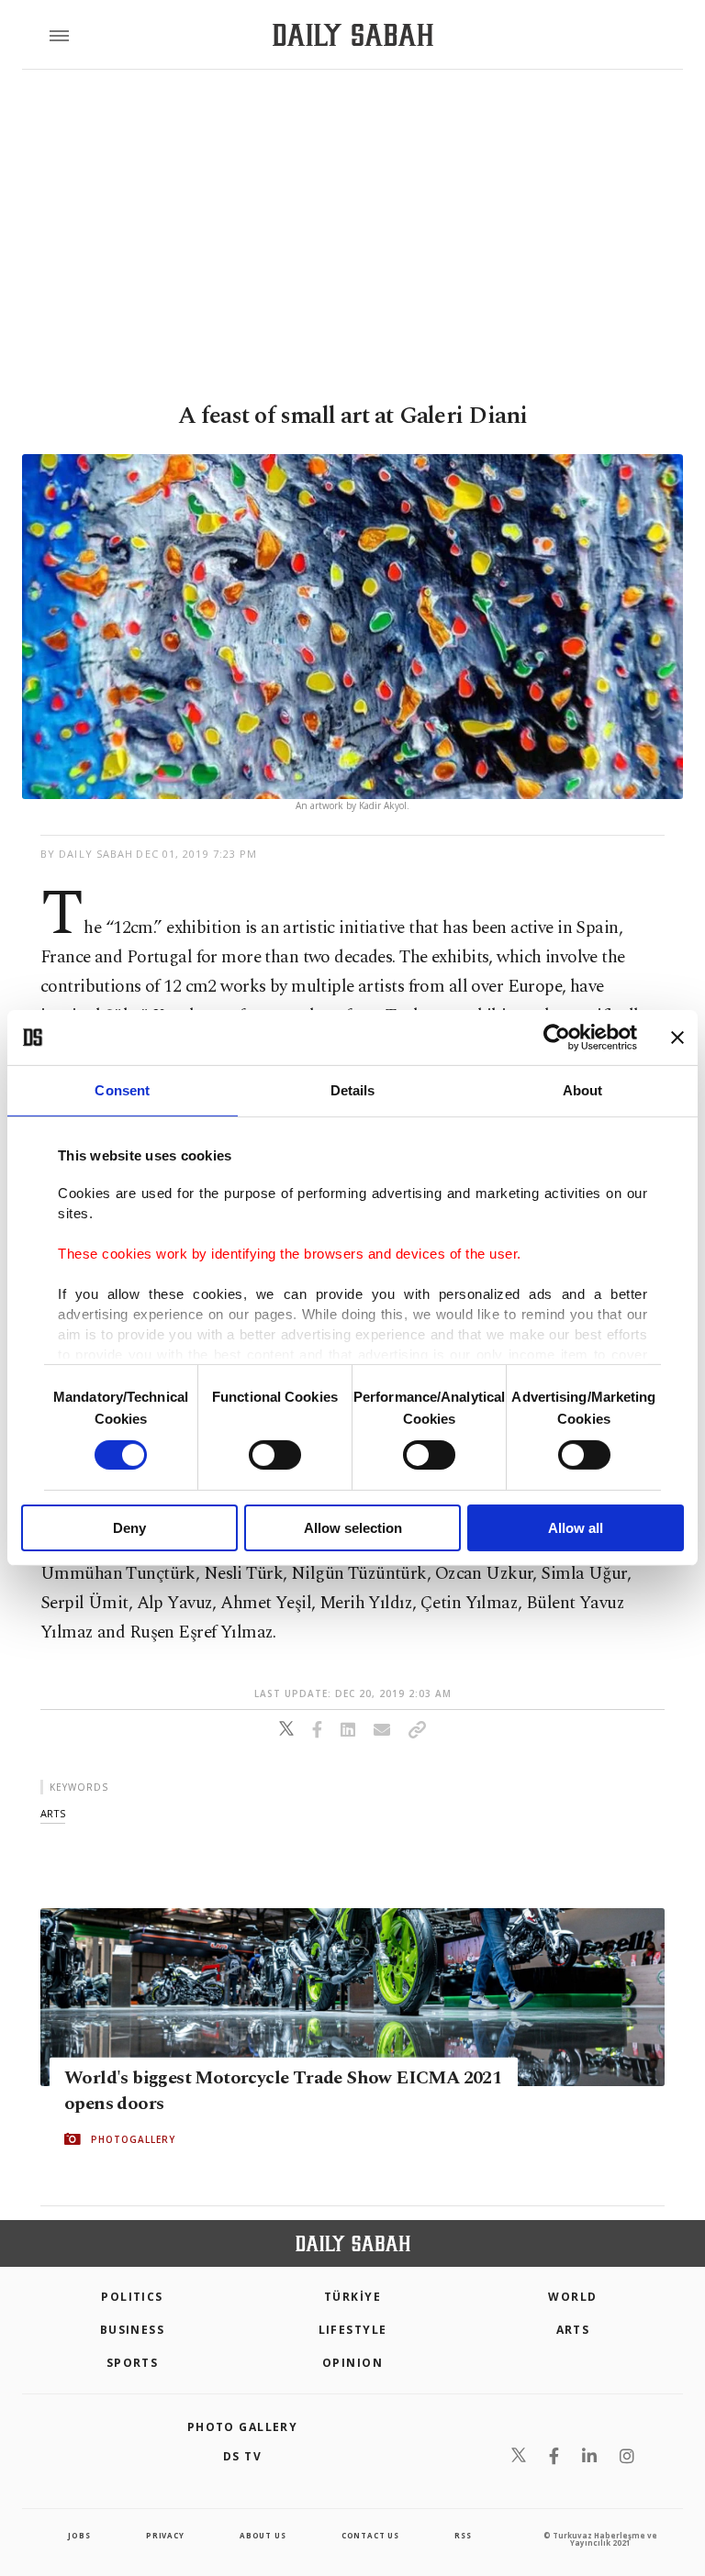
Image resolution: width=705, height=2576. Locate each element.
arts (53, 1813)
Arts (573, 2330)
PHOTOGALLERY (133, 2139)
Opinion (352, 2363)
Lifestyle (353, 2330)
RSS (463, 2535)
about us (263, 2535)
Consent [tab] (122, 1090)
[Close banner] (677, 1038)
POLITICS (132, 2297)
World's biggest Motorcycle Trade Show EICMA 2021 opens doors (283, 2091)
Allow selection (353, 1528)
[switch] (275, 1455)
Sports (133, 2363)
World (572, 2297)
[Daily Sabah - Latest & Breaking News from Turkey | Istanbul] (353, 35)
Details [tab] (353, 1090)
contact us (370, 2535)
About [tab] (583, 1090)
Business (133, 2330)
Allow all (576, 1528)
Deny (129, 1528)
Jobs (79, 2535)
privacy (165, 2535)
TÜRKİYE (352, 2297)
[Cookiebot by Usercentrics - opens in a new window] (557, 1038)
